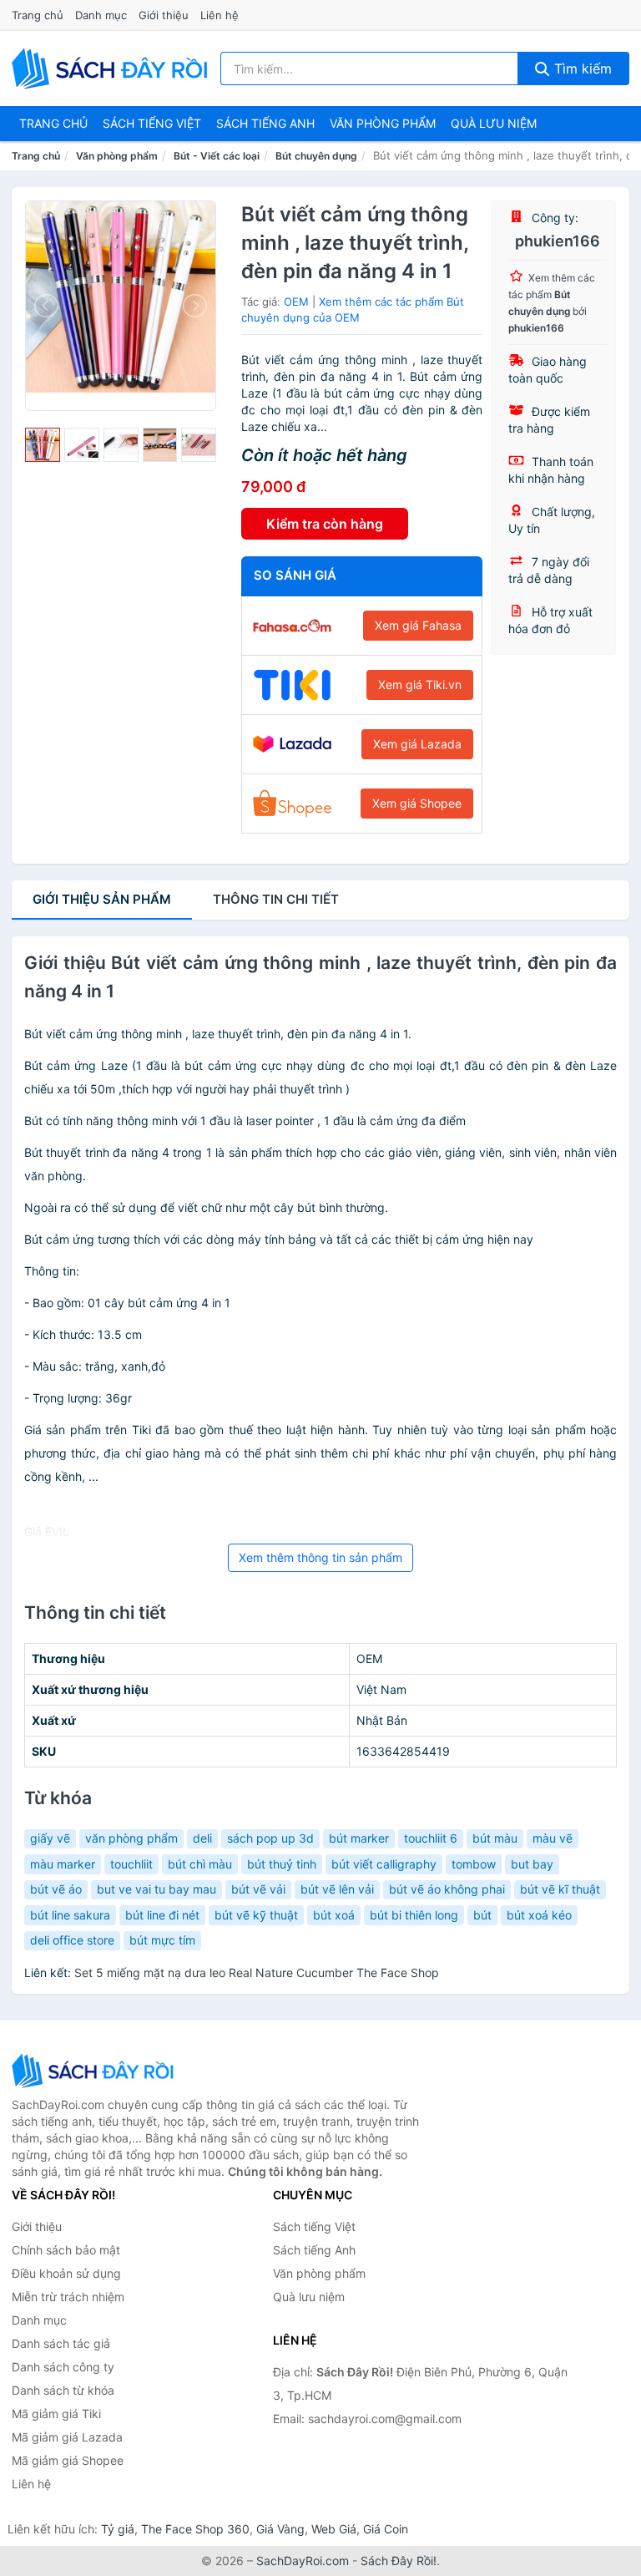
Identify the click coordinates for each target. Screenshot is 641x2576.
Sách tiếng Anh (314, 2250)
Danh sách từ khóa (63, 2390)
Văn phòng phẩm (383, 123)
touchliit (131, 1864)
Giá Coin (386, 2529)
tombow (474, 1864)
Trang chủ (38, 15)
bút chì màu (200, 1864)
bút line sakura (70, 1915)
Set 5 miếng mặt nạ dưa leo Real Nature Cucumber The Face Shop (257, 1973)
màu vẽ (553, 1838)
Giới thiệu (164, 15)
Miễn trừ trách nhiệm (68, 2297)
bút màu (495, 1838)
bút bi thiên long (414, 1915)
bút (482, 1915)
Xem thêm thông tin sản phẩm (320, 1557)
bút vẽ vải (258, 1889)
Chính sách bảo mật (66, 2250)
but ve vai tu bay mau (156, 1889)
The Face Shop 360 (195, 2529)
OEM (296, 302)
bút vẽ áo (56, 1889)
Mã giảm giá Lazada (67, 2437)
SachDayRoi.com (303, 2561)
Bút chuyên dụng (316, 156)
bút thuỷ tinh (282, 1864)
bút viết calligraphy (384, 1864)
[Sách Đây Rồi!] (95, 2070)
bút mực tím (162, 1940)
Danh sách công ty (63, 2367)
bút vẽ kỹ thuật (256, 1915)
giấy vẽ (50, 1838)
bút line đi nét (162, 1915)
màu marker (63, 1864)
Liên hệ (220, 15)
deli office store (72, 1940)
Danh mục (101, 15)
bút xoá (334, 1915)
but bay (532, 1864)
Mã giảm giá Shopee (68, 2460)
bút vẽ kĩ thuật (560, 1889)
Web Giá (334, 2529)
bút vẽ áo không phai (447, 1889)
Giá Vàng (280, 2529)
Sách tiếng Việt (314, 2226)
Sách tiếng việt (152, 123)
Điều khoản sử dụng (66, 2273)
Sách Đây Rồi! (399, 2561)
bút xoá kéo (539, 1915)
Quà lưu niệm (494, 123)
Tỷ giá (118, 2529)
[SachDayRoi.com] (113, 68)
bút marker (359, 1838)
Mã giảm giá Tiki (56, 2414)
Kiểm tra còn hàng (325, 524)
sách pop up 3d (270, 1838)
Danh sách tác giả (61, 2343)
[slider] (43, 445)
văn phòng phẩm (131, 1838)
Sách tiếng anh (265, 123)
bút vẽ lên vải (337, 1889)
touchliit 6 (431, 1838)
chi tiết (276, 899)
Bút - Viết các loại (217, 156)
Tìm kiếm (581, 68)
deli (202, 1838)
